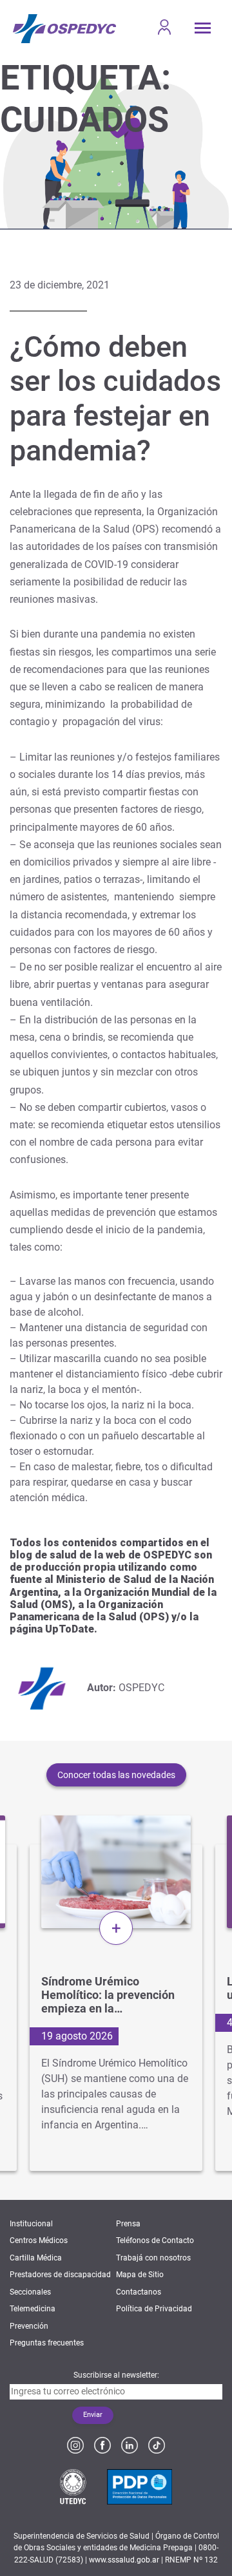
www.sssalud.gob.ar (124, 2560)
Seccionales (30, 2292)
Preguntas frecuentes (47, 2343)
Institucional (31, 2224)
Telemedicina (33, 2309)
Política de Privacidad (154, 2309)
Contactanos (139, 2292)
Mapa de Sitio (140, 2275)
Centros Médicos (39, 2240)
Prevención (29, 2326)
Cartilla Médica (36, 2258)
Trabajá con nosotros (153, 2258)
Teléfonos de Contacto (155, 2240)
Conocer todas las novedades (116, 1775)
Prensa (128, 2224)
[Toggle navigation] (203, 28)
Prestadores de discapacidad (60, 2275)
